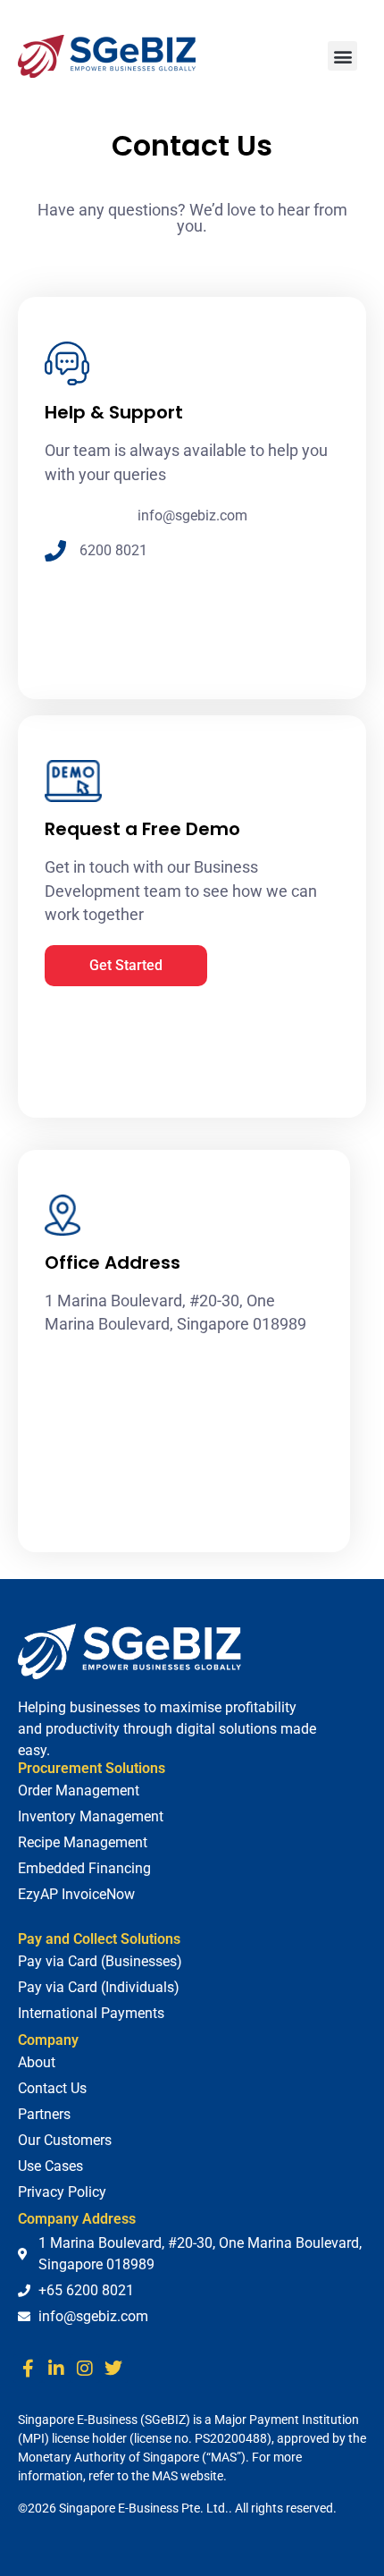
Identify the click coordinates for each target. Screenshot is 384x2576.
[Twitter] (113, 2369)
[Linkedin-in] (56, 2369)
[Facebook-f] (28, 2369)
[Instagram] (85, 2369)
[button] (342, 56)
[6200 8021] (55, 551)
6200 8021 (113, 550)
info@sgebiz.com (192, 515)
